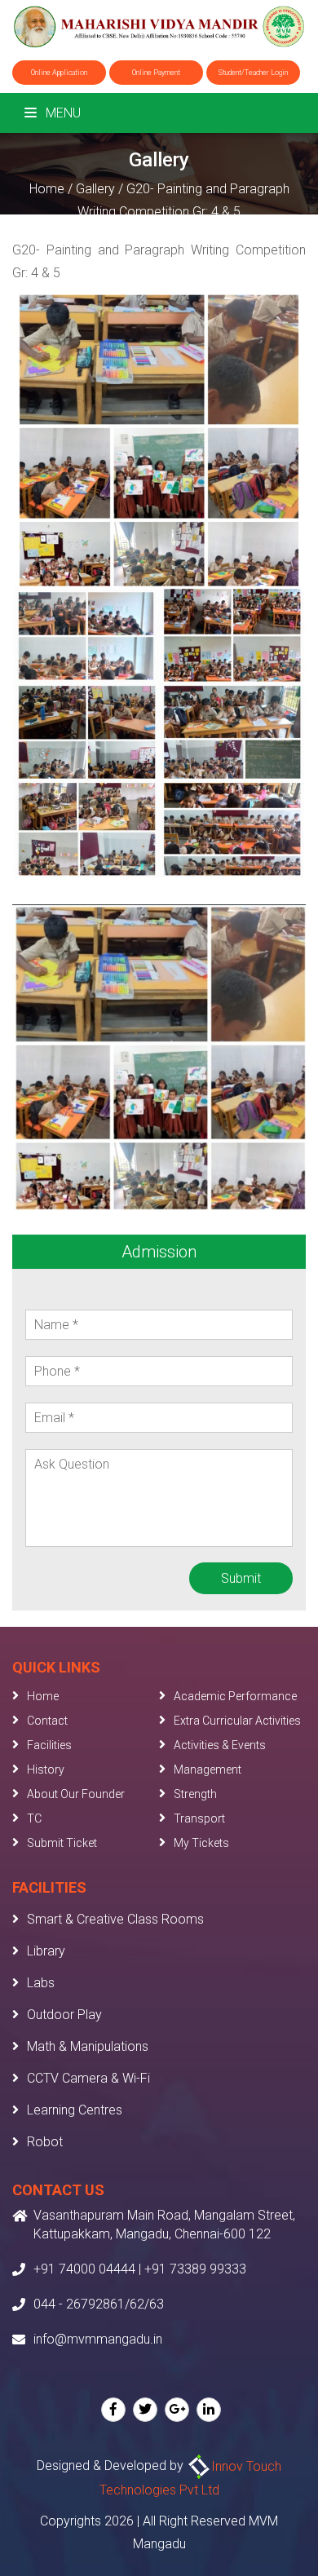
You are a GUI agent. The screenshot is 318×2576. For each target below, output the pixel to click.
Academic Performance (235, 1696)
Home (47, 189)
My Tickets (201, 1843)
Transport (199, 1818)
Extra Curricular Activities (237, 1721)
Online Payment (156, 73)
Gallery (95, 189)
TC (34, 1818)
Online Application (59, 73)
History (46, 1770)
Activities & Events (220, 1745)
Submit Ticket (62, 1843)
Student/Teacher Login (253, 73)
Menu (62, 113)
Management (208, 1770)
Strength (195, 1794)
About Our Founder (76, 1794)
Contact (47, 1721)
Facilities (49, 1745)
